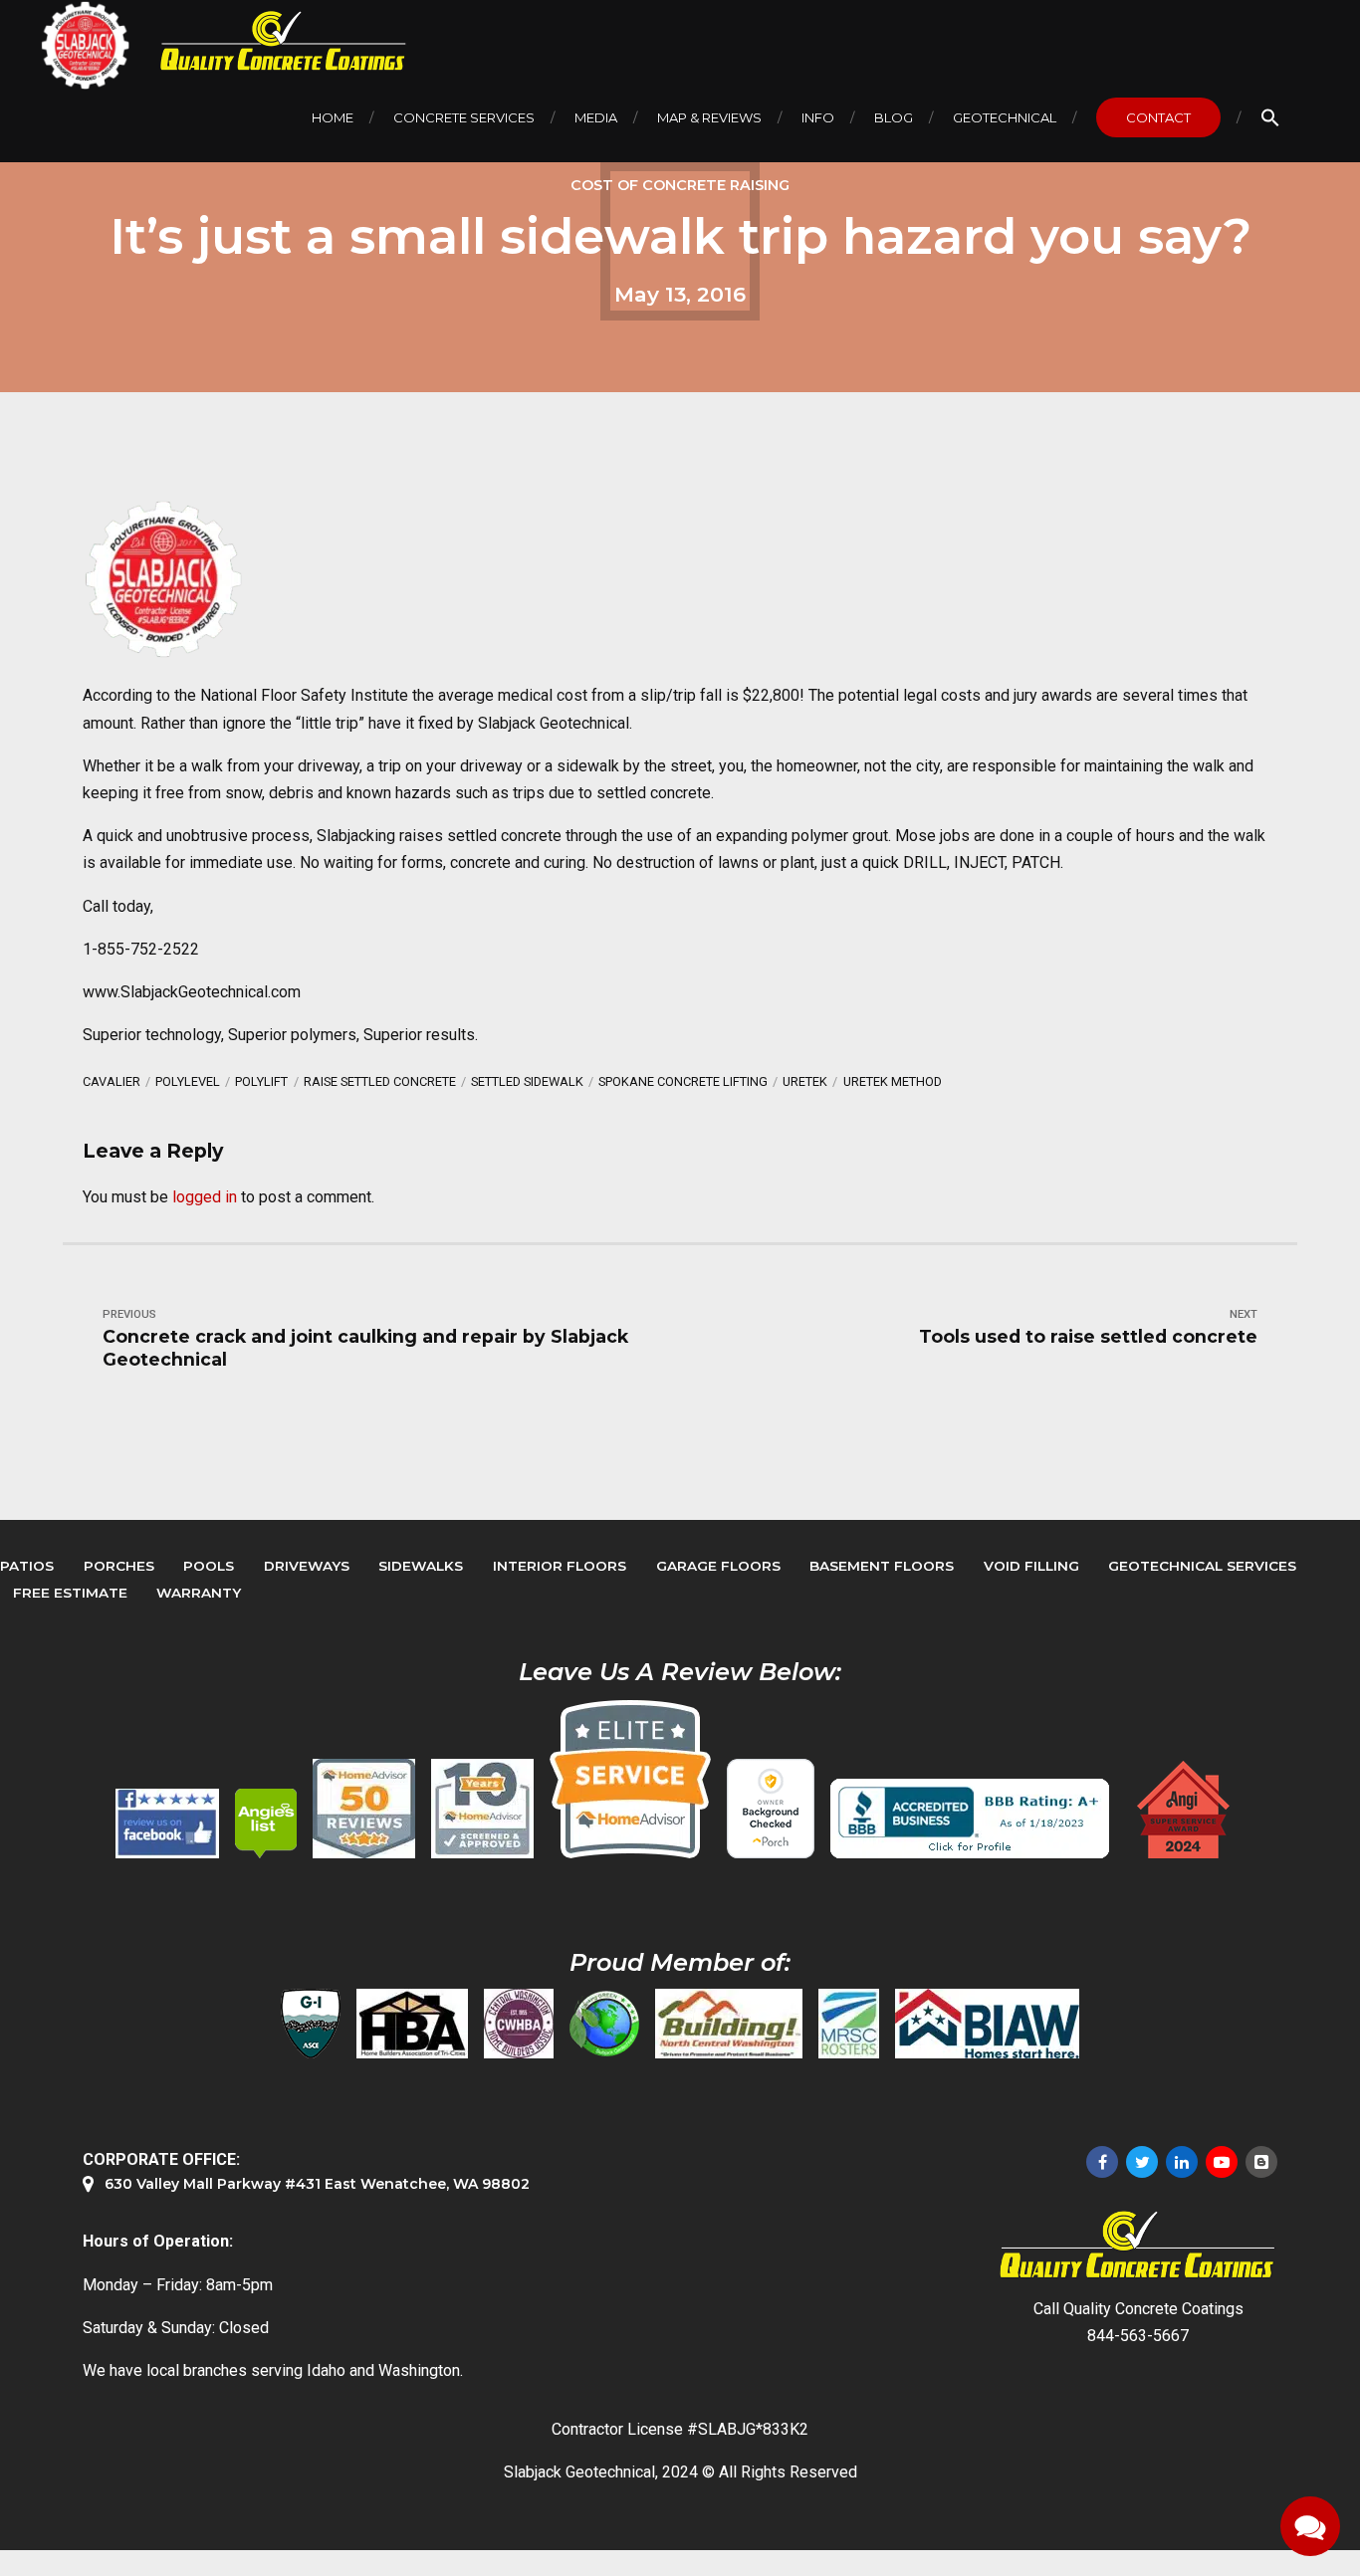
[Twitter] (1142, 2162)
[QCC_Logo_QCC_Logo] (1138, 2245)
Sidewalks (421, 1566)
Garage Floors (718, 1566)
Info (818, 117)
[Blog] (1261, 2162)
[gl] (604, 2024)
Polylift (261, 1081)
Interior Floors (560, 1566)
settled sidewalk (527, 1081)
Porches (119, 1566)
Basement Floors (882, 1566)
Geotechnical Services (1202, 1566)
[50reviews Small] (364, 1809)
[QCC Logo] (269, 41)
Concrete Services (464, 117)
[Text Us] (1310, 2526)
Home (333, 117)
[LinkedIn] (1182, 2162)
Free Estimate (70, 1593)
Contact (1158, 117)
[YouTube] (1222, 2162)
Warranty (199, 1593)
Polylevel (188, 1081)
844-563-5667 (1138, 2336)
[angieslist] (266, 1824)
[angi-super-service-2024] (1185, 1810)
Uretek (805, 1081)
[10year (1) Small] (482, 1809)
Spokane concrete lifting (683, 1081)
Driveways (307, 1566)
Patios (27, 1566)
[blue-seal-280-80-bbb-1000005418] (970, 1819)
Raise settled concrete (380, 1081)
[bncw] (729, 2024)
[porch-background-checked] (771, 1809)
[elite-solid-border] (630, 1779)
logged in (205, 1197)
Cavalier (112, 1081)
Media (596, 117)
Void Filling (1031, 1566)
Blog (894, 117)
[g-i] (311, 2024)
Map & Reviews (709, 117)
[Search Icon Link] (1270, 117)
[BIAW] (987, 2024)
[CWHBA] (519, 2024)
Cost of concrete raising (680, 185)
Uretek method (893, 1081)
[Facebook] (1102, 2162)
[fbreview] (167, 1824)
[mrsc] (849, 2024)
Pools (209, 1566)
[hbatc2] (412, 2024)
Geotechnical (1005, 117)
